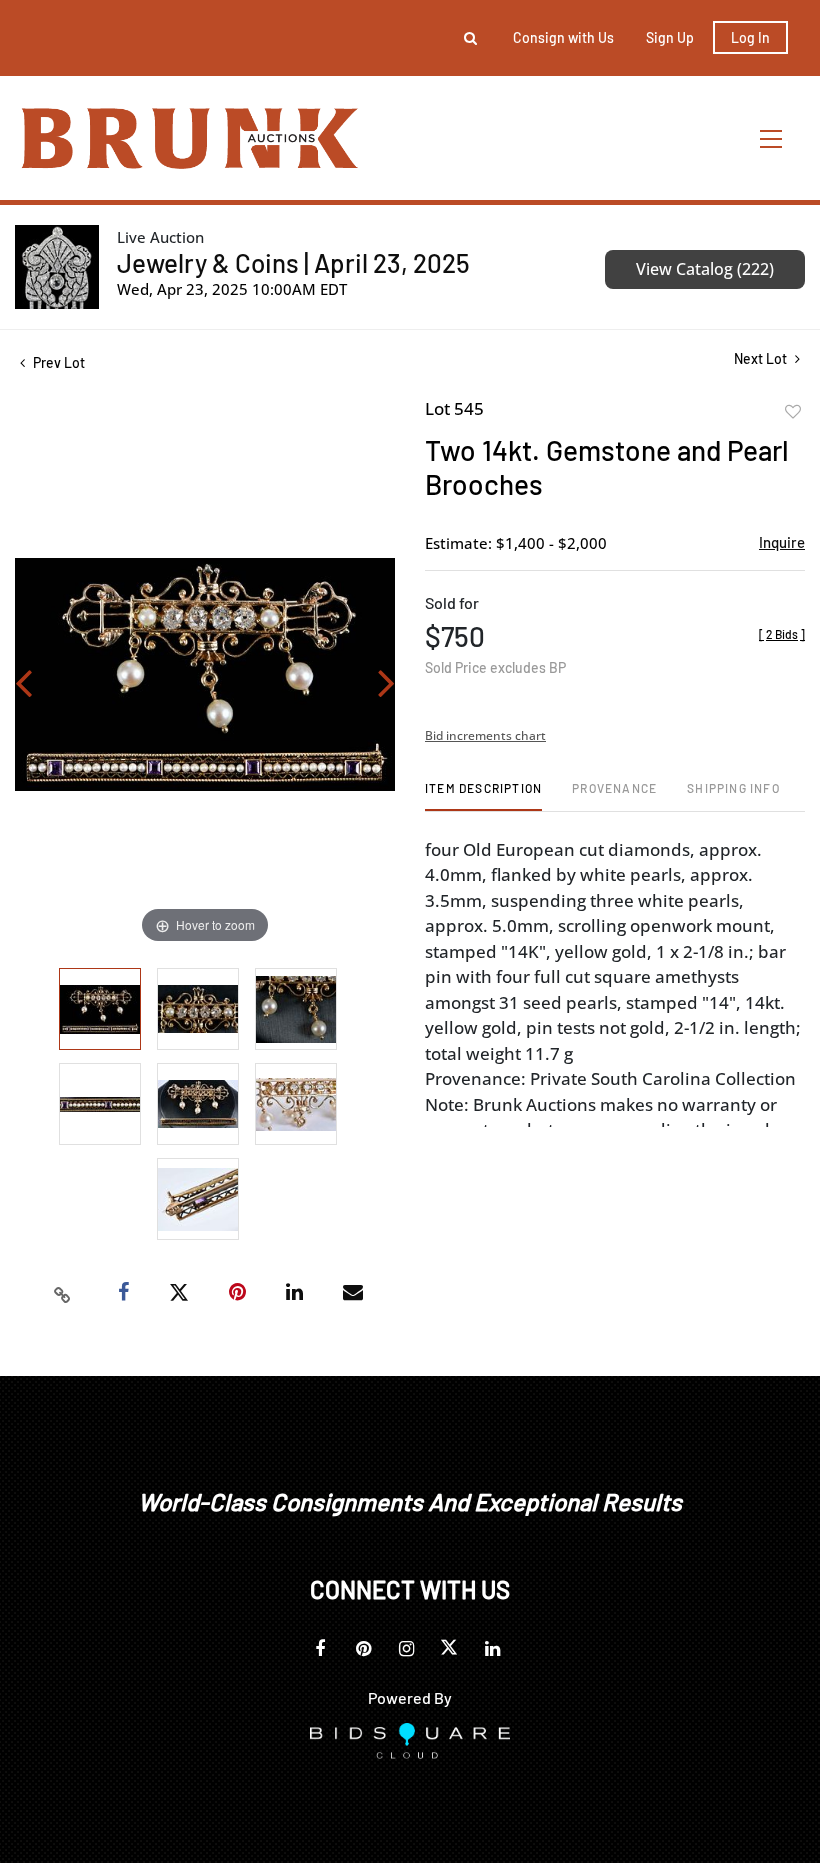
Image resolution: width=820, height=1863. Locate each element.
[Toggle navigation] (772, 138)
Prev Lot (57, 362)
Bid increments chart (485, 735)
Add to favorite (793, 412)
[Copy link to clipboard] (63, 1293)
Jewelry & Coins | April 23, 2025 (293, 262)
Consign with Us (563, 37)
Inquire (782, 542)
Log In (750, 37)
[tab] (483, 795)
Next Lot (762, 358)
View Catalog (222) (705, 269)
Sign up (670, 37)
